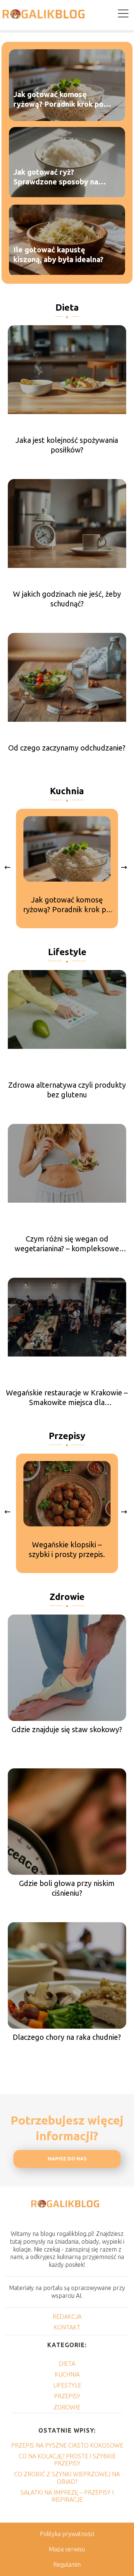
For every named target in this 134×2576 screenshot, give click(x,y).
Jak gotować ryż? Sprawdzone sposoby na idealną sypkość (56, 178)
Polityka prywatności (67, 2534)
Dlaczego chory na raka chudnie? (67, 2037)
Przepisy (67, 1436)
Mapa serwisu (67, 2549)
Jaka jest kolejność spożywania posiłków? (67, 445)
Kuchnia (67, 791)
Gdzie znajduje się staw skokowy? (67, 1729)
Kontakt (67, 2327)
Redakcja (67, 2316)
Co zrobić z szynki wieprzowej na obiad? (67, 2478)
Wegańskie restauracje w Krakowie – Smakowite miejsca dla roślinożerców (67, 1398)
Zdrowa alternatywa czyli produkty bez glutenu (67, 1090)
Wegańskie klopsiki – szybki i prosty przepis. (67, 1549)
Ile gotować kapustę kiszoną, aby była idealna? (58, 255)
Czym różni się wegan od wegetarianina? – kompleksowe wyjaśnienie (67, 1244)
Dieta (67, 307)
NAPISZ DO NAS (67, 2159)
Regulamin (67, 2564)
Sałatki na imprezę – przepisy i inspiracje (67, 2496)
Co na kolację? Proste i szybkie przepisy (67, 2460)
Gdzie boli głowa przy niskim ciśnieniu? (67, 1888)
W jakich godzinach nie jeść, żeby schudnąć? (67, 599)
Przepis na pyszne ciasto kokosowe (67, 2445)
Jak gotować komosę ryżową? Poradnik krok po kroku (58, 100)
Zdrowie (67, 1597)
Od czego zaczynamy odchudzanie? (67, 748)
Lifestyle (67, 952)
